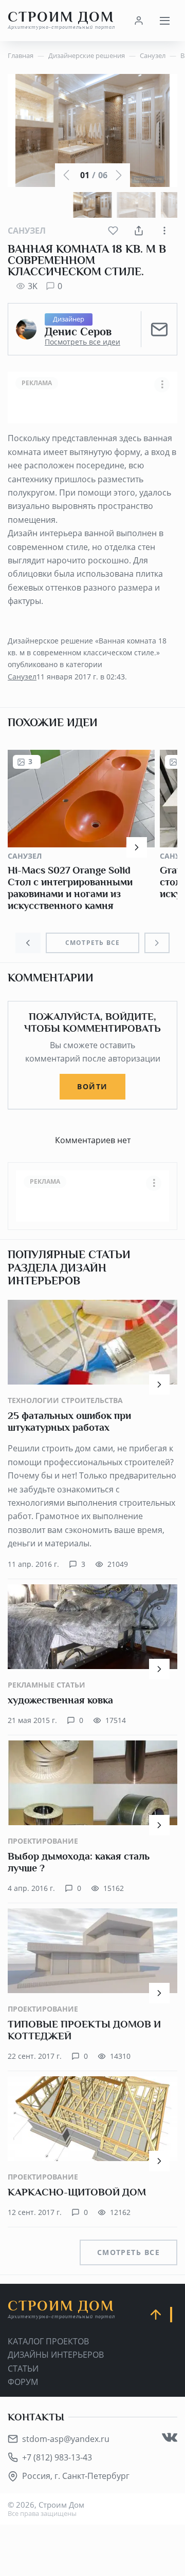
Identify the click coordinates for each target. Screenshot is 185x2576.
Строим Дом (61, 20)
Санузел (27, 231)
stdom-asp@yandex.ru (66, 2439)
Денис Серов (78, 332)
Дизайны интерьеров (56, 2355)
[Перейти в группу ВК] (170, 2437)
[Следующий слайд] (157, 943)
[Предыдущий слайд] (28, 943)
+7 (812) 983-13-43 (57, 2457)
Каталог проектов (48, 2341)
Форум (23, 2382)
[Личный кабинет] (139, 21)
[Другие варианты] (164, 231)
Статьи (23, 2369)
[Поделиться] (139, 231)
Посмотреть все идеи (82, 342)
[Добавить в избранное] (113, 231)
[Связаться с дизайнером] (159, 329)
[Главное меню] (164, 21)
